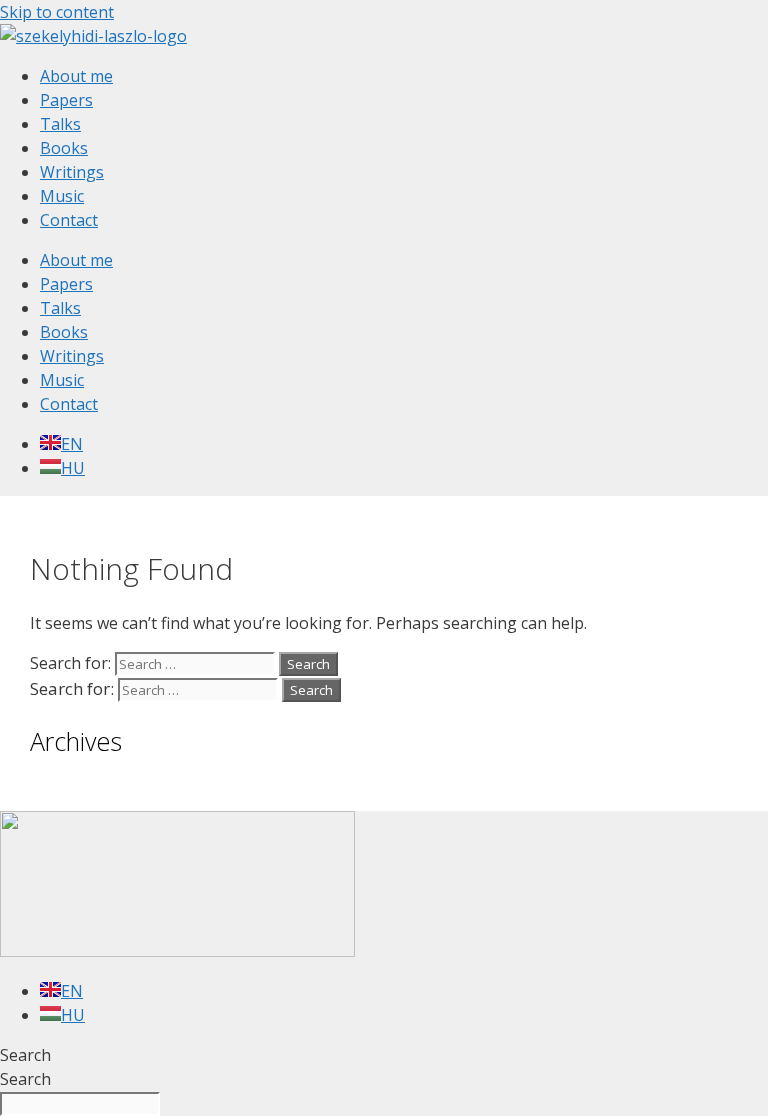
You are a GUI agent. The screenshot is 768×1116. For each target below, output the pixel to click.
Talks (60, 124)
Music (62, 196)
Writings (72, 172)
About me (76, 76)
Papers (66, 100)
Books (64, 148)
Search (25, 1055)
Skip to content (57, 12)
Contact (69, 220)
